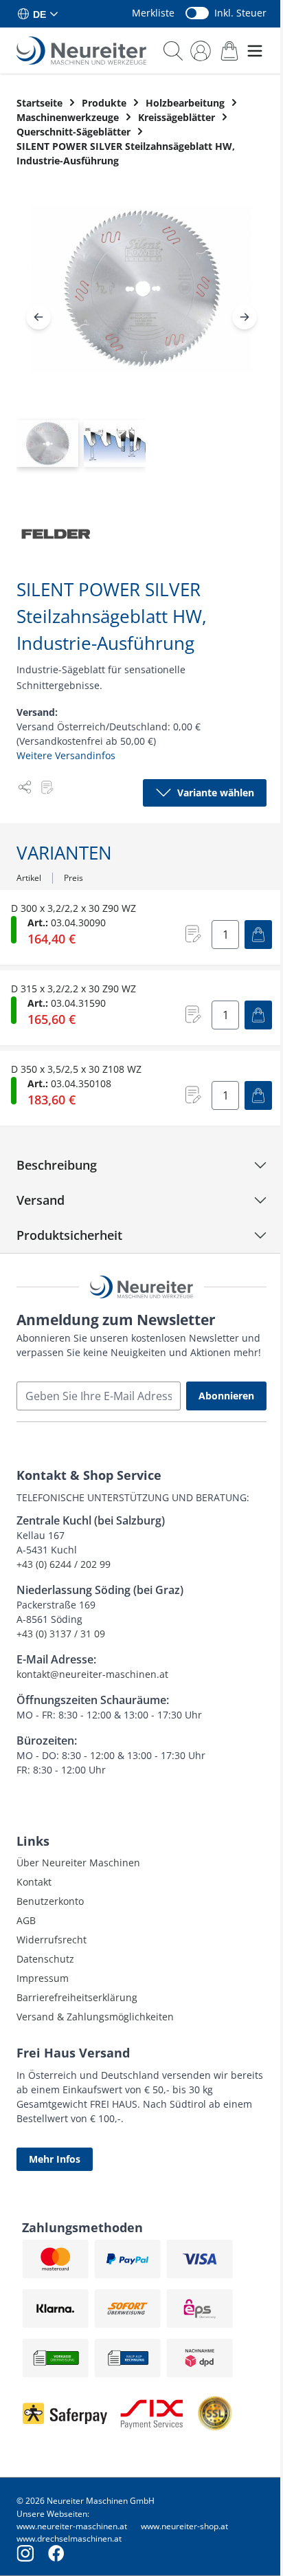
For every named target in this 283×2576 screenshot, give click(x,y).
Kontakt (34, 1882)
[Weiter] (245, 317)
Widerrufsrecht (52, 1940)
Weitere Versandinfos (66, 755)
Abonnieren (226, 1396)
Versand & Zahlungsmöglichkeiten (95, 2017)
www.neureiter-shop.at (184, 2526)
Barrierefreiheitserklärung (77, 1997)
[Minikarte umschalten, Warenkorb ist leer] (229, 51)
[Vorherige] (38, 317)
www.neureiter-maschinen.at (72, 2526)
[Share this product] (25, 787)
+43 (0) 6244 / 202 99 (64, 1564)
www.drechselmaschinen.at (69, 2539)
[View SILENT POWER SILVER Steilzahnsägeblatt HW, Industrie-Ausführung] (47, 444)
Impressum (43, 1978)
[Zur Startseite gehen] (81, 51)
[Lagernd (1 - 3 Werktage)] (14, 930)
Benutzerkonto (50, 1901)
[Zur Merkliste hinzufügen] (47, 787)
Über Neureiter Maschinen (78, 1863)
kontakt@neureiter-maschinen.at (92, 1674)
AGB (26, 1920)
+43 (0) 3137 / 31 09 (61, 1634)
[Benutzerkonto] (201, 51)
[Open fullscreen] (141, 300)
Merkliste (153, 13)
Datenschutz (45, 1959)
